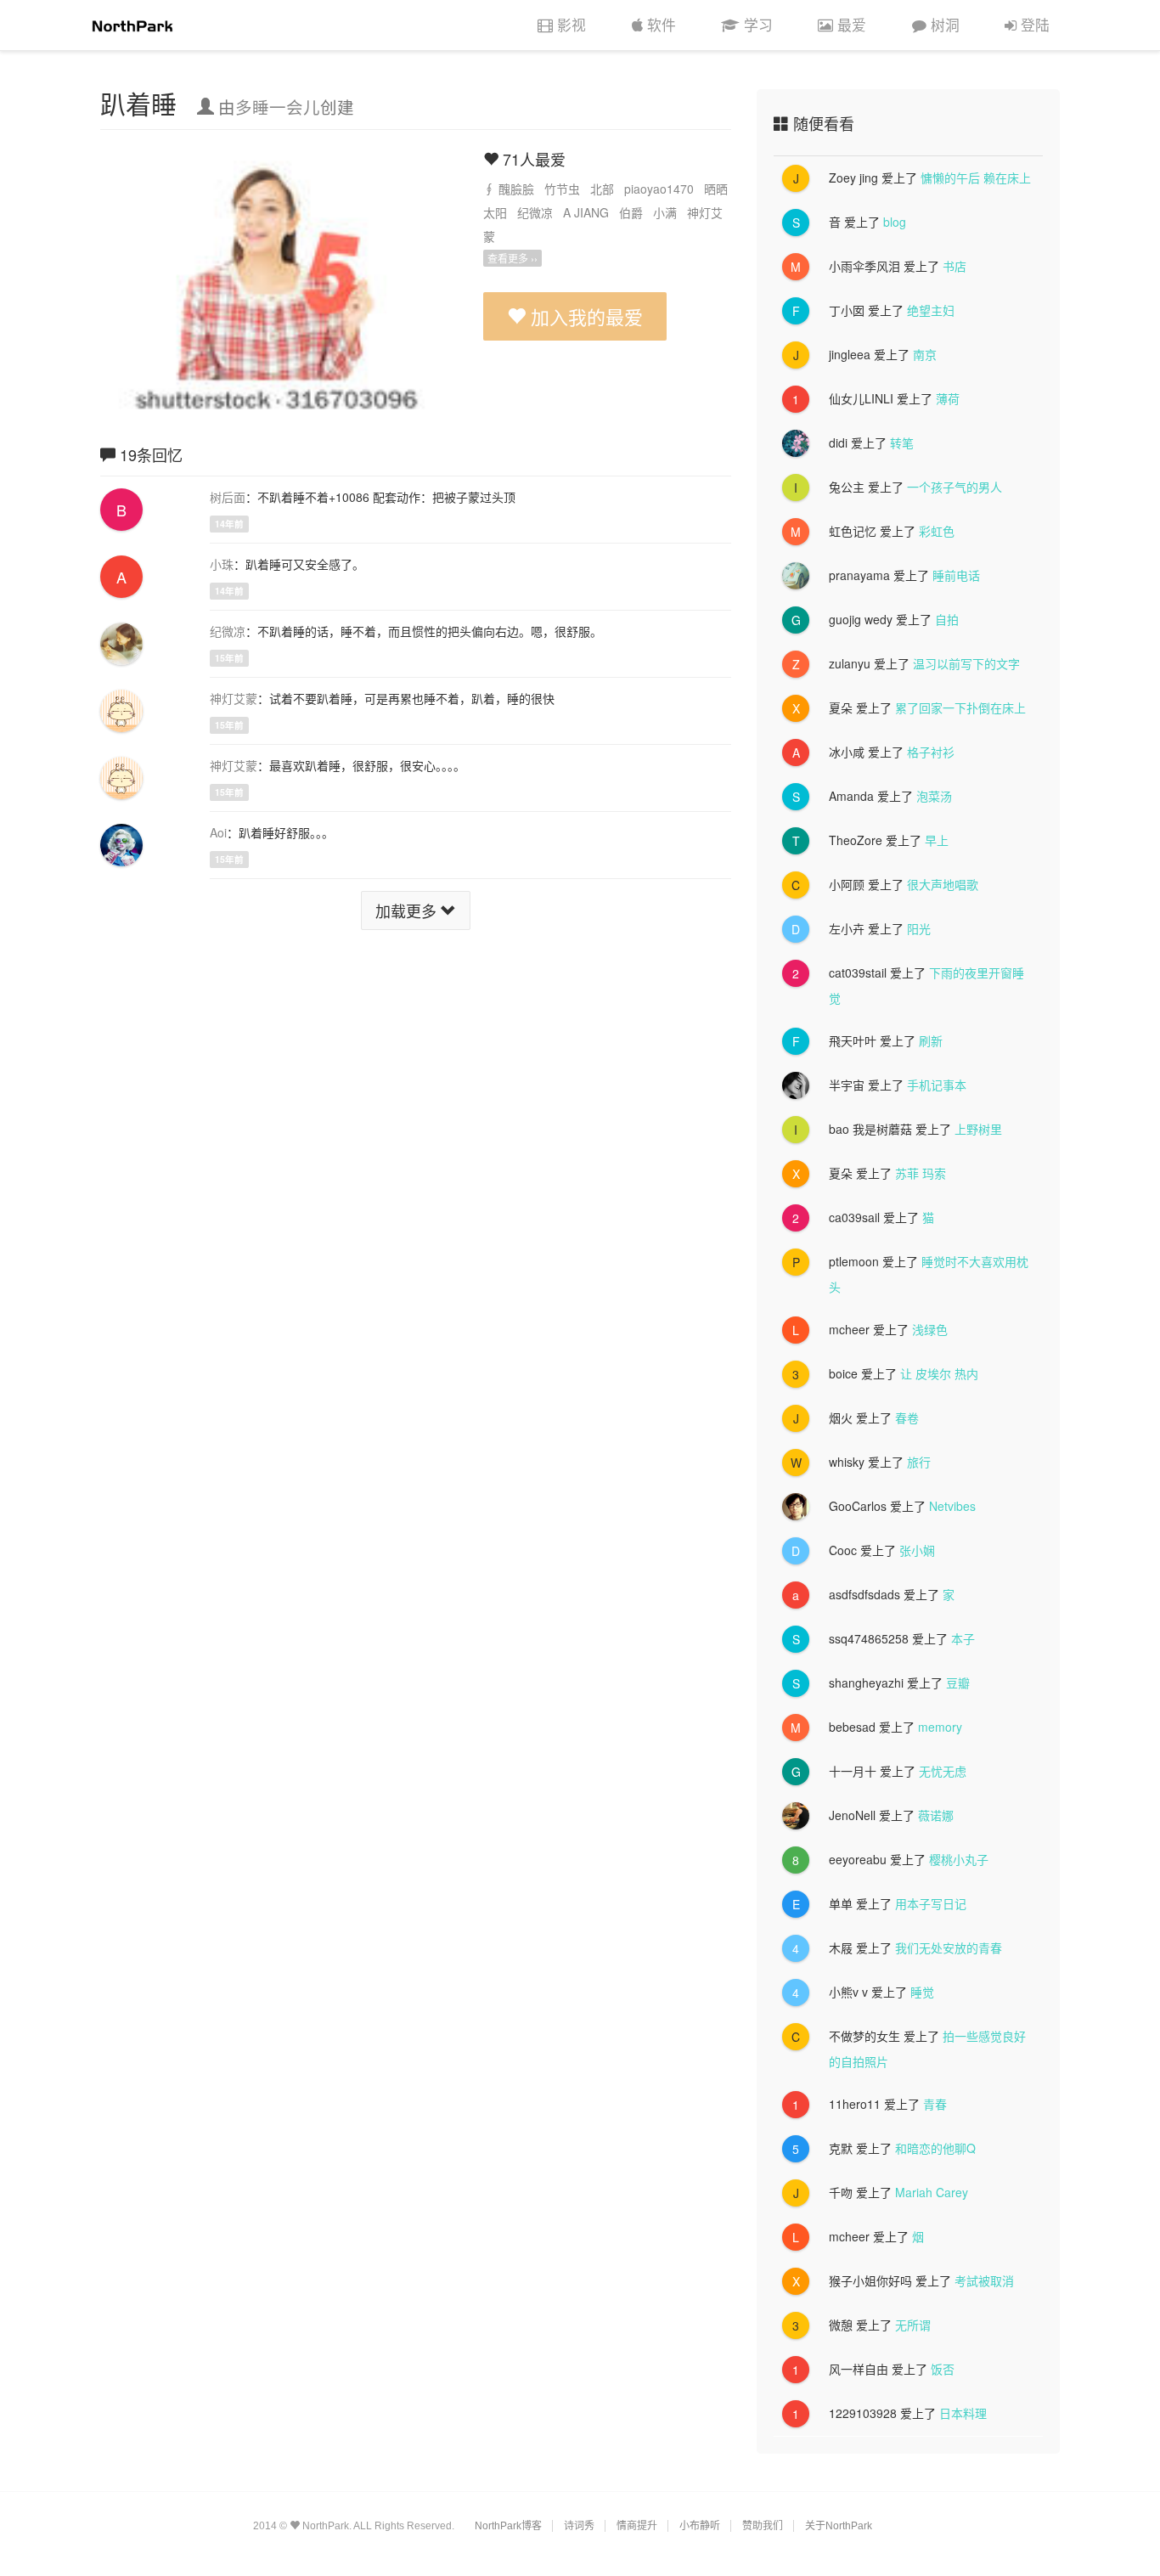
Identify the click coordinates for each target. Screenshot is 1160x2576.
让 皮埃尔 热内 (939, 1373)
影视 (572, 25)
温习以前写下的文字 (966, 663)
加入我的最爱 (584, 316)
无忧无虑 (943, 1771)
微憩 (841, 2325)
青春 (935, 2104)
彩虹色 (937, 531)
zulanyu (850, 663)
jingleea (850, 354)
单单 (841, 1903)
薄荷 (948, 398)
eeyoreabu (858, 1859)
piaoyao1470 (659, 189)
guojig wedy (861, 619)
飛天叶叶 (853, 1040)
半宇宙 (847, 1085)
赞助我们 (763, 2526)
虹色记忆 (853, 531)
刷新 (931, 1040)
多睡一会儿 (278, 107)
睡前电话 (956, 575)
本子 (963, 1638)
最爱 (852, 25)
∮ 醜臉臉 (509, 189)
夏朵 (841, 707)
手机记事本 (937, 1085)
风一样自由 (859, 2369)
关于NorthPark (839, 2526)
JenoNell (852, 1815)
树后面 (228, 497)
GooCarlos (858, 1506)
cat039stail (858, 972)
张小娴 (917, 1550)
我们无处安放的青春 (949, 1948)
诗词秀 (579, 2526)
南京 (925, 354)
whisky (847, 1462)
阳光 (919, 928)
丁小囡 (847, 310)
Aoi (218, 832)
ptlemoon (854, 1261)
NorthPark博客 (508, 2526)
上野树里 (978, 1129)
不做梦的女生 (864, 2036)
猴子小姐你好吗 (870, 2280)
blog (895, 222)
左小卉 (847, 928)
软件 (662, 25)
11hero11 (855, 2104)
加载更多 (408, 910)
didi (838, 442)
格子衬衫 (931, 752)
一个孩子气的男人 (954, 487)
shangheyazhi (866, 1683)
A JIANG (586, 212)
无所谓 (913, 2325)
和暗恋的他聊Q (935, 2148)
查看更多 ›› (512, 258)
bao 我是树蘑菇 (870, 1129)
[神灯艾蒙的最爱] (121, 709)
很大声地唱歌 (943, 884)
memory (940, 1727)
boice (843, 1373)
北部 (602, 189)
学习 (758, 25)
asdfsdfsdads (864, 1594)
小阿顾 (847, 884)
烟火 (841, 1418)
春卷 (907, 1418)
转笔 (902, 442)
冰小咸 (847, 752)
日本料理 (963, 2413)
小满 (665, 212)
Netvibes (952, 1506)
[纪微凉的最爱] (121, 642)
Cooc (843, 1550)
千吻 (841, 2192)
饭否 (943, 2369)
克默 (841, 2148)
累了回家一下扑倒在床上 (960, 707)
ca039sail (854, 1217)
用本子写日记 (931, 1903)
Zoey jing (853, 178)
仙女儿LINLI (861, 398)
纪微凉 (535, 212)
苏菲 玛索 (921, 1173)
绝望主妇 (931, 310)
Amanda (851, 796)
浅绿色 (930, 1329)
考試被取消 (984, 2280)
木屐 (841, 1948)
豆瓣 (958, 1683)
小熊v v (848, 1992)
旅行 (919, 1462)
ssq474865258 (869, 1638)
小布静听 (700, 2526)
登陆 (1035, 25)
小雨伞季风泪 (864, 266)
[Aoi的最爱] (121, 843)
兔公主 (847, 487)
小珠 (222, 564)
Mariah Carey (932, 2192)
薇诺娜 (936, 1815)
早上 (937, 840)
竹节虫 (562, 189)
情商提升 (637, 2526)
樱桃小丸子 (959, 1859)
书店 (954, 266)
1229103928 (863, 2413)
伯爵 (631, 212)
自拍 (947, 619)
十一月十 (853, 1771)
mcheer (849, 1329)
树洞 (945, 25)
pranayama (859, 575)
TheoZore (856, 840)
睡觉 (922, 1992)
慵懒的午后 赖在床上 (976, 178)
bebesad (852, 1727)
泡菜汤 (934, 796)
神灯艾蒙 (234, 698)
